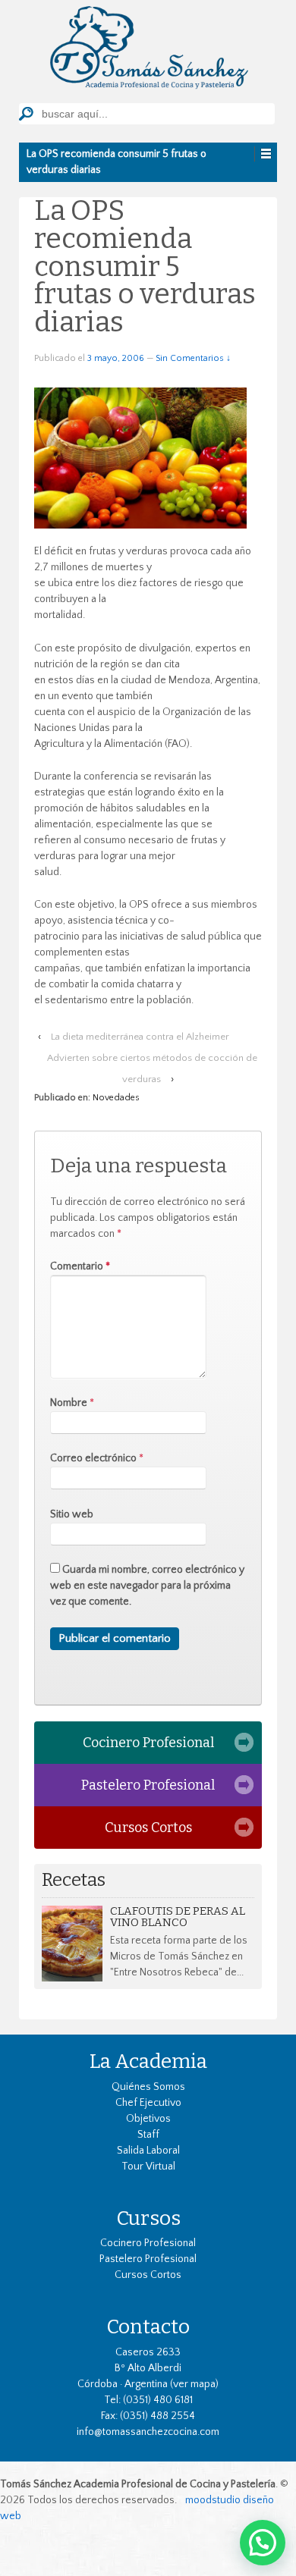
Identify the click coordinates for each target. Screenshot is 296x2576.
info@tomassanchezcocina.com (148, 2432)
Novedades (116, 1098)
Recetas (74, 1880)
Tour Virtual (148, 2167)
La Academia (148, 2061)
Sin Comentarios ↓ (193, 358)
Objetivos (148, 2119)
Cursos (148, 2218)
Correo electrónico (93, 1458)
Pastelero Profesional (148, 1785)
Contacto (148, 2327)
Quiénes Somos (148, 2087)
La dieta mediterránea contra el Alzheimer (140, 1037)
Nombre (69, 1403)
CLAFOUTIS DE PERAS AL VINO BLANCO (178, 1917)
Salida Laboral (148, 2151)
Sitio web (72, 1514)
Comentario (80, 1266)
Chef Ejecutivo (148, 2103)
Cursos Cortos (148, 1828)
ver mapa (194, 2384)
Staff (148, 2135)
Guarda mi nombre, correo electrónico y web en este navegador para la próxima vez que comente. (147, 1586)
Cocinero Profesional (148, 1743)
